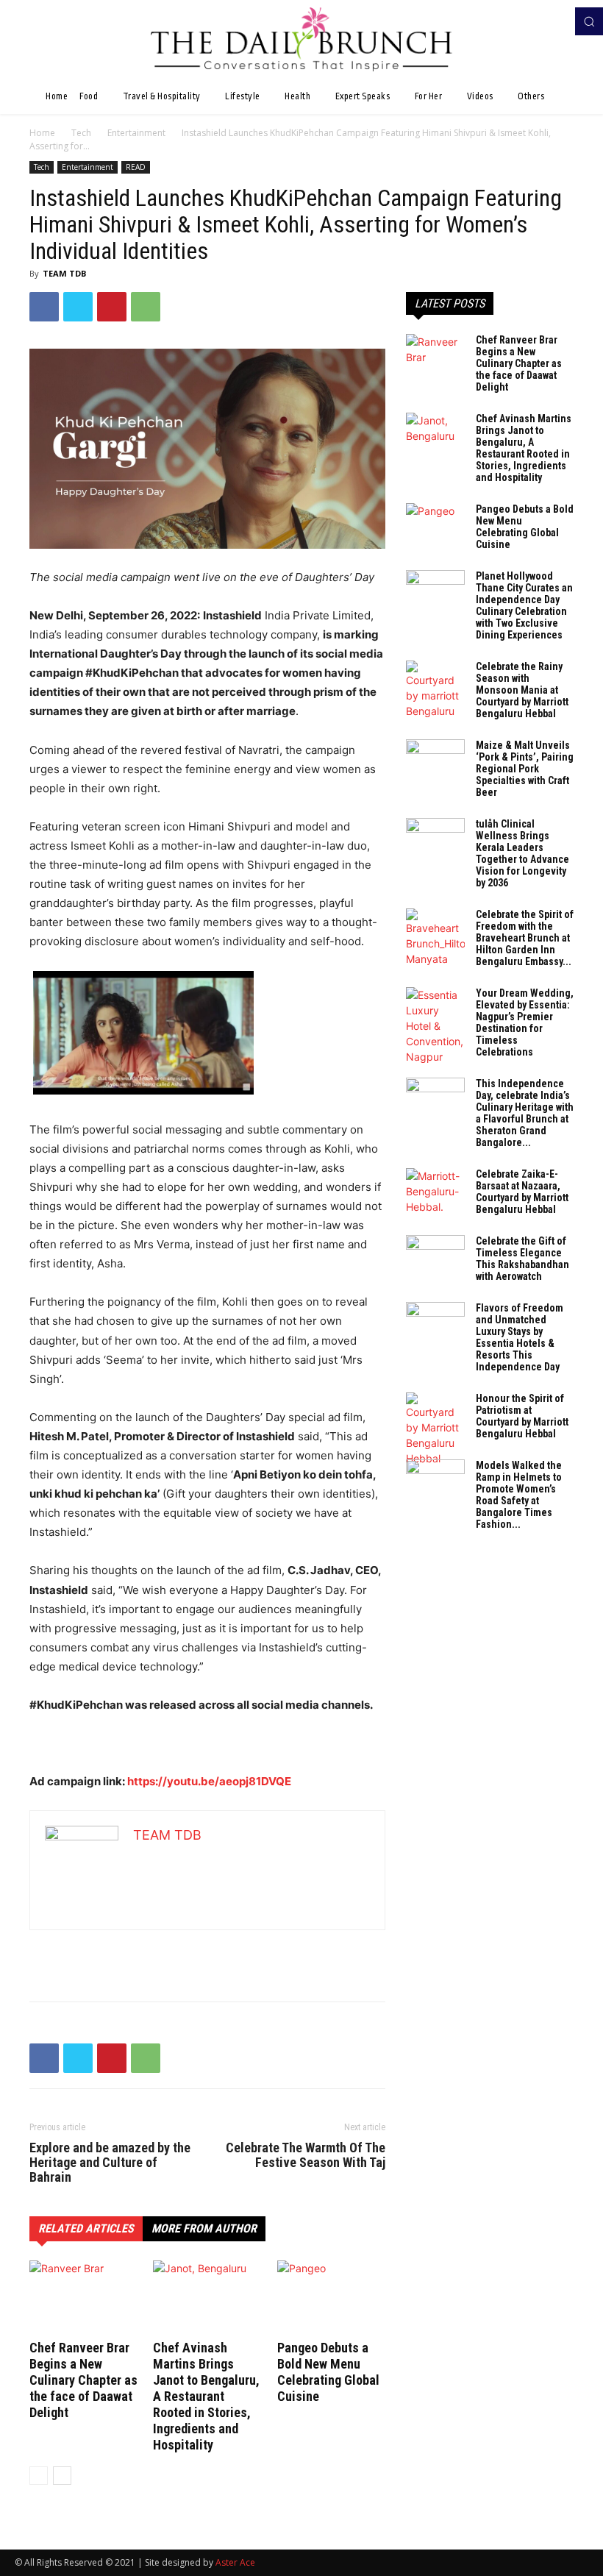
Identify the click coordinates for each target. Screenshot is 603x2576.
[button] (589, 21)
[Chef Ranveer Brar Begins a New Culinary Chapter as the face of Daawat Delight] (83, 2298)
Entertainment (136, 133)
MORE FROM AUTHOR (204, 2228)
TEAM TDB (64, 273)
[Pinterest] (112, 307)
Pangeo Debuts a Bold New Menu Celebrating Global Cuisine (328, 2372)
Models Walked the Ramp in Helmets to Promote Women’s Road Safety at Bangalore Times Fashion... (519, 1495)
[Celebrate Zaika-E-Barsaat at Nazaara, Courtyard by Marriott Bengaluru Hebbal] (435, 1191)
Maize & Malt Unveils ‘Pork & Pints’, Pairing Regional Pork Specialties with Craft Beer (525, 769)
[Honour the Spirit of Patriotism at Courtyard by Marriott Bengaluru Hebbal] (435, 1429)
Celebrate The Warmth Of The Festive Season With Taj (306, 2155)
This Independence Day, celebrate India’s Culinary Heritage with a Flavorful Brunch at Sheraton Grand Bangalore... (525, 1113)
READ (136, 167)
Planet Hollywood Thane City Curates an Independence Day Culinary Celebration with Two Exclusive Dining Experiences (524, 605)
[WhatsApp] (146, 307)
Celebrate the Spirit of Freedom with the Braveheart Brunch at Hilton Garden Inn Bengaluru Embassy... (525, 938)
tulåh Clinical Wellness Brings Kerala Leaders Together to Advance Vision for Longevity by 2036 (522, 853)
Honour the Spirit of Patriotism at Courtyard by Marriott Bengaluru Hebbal (522, 1416)
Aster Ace (235, 2562)
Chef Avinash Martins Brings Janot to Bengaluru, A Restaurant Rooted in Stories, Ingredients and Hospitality (206, 2396)
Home (42, 133)
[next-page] (62, 2476)
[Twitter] (78, 307)
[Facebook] (537, 21)
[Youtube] (557, 21)
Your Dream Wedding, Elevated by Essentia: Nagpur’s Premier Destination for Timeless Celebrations (525, 1022)
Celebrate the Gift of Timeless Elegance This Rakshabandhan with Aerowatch (522, 1259)
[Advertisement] (207, 1952)
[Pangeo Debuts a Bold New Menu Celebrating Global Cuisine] (331, 2298)
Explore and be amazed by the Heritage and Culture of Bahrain (110, 2163)
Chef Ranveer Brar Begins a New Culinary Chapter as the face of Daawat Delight (83, 2380)
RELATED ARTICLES (86, 2228)
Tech (81, 133)
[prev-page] (39, 2476)
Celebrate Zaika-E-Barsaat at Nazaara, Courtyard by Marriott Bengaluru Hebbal (522, 1192)
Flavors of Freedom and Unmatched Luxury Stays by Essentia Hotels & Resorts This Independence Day (520, 1337)
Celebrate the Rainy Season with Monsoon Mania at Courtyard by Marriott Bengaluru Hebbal (522, 690)
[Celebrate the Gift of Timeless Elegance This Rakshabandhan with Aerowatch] (435, 1256)
